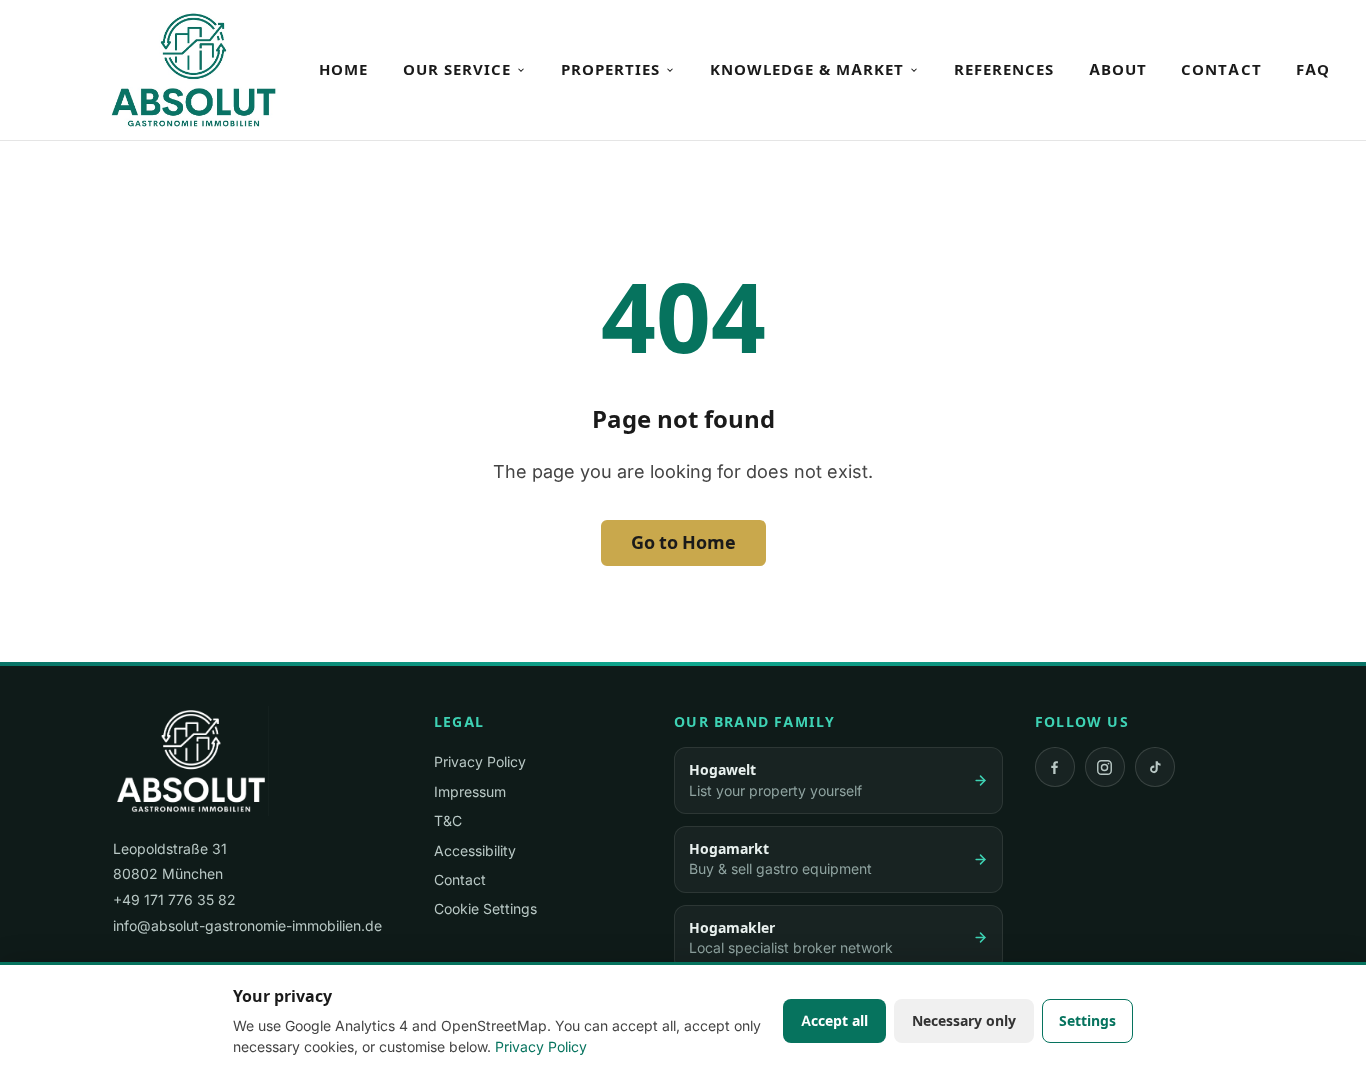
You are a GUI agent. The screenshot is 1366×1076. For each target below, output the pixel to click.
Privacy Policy (480, 761)
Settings (1087, 1020)
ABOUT (1118, 69)
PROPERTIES (611, 69)
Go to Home (683, 542)
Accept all (834, 1020)
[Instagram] (1105, 767)
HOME (343, 69)
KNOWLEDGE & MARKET (807, 69)
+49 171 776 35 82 (174, 899)
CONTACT (1221, 69)
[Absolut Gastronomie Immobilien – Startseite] (193, 70)
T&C (448, 820)
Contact (460, 879)
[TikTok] (1155, 767)
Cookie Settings (485, 908)
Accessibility (475, 850)
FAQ (1313, 69)
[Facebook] (1055, 767)
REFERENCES (1004, 69)
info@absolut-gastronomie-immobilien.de (247, 925)
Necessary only (964, 1020)
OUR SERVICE (457, 69)
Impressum (470, 791)
